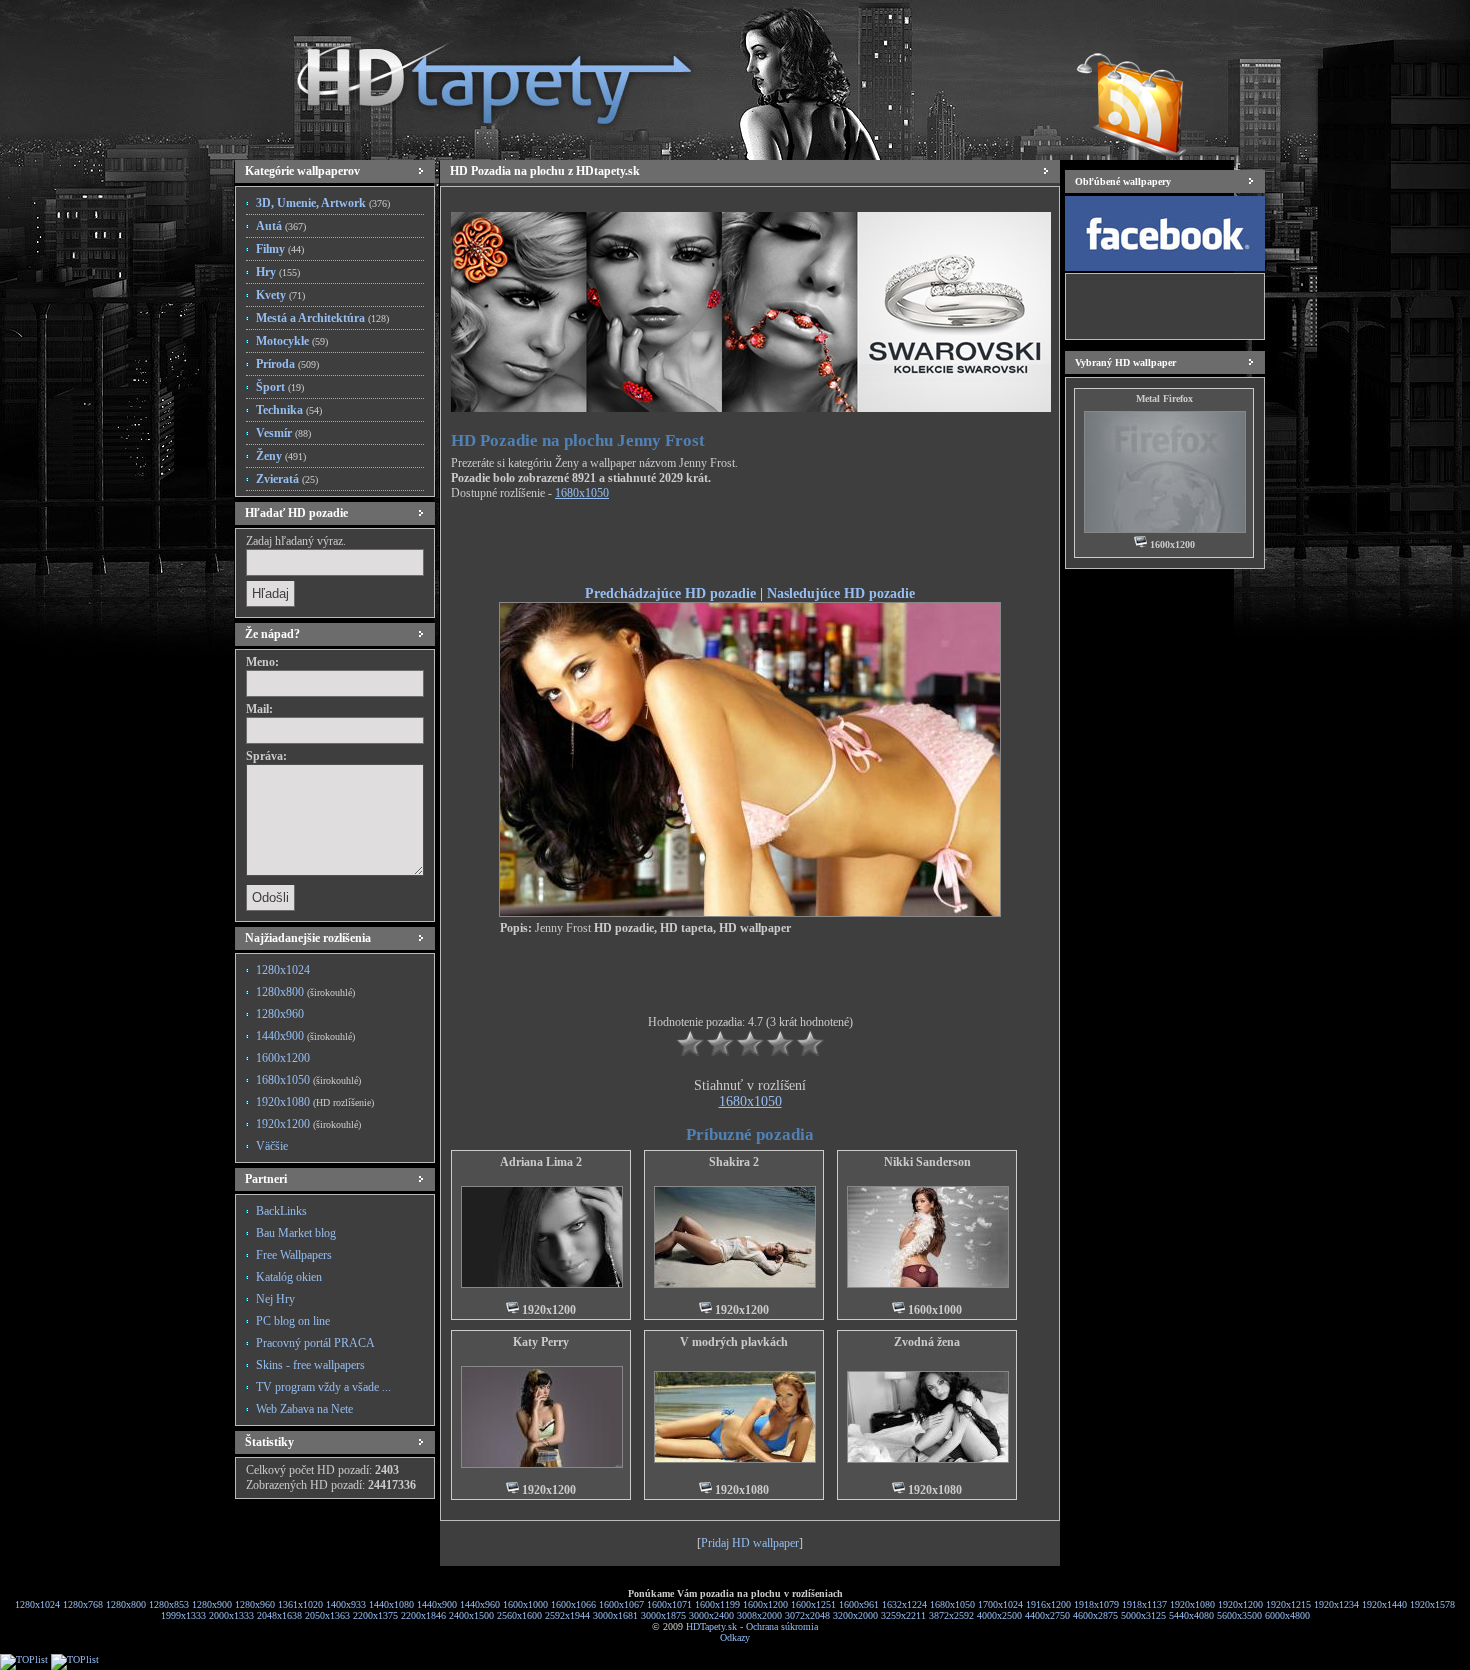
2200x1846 (423, 1615)
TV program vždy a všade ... (323, 1387)
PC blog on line (293, 1321)
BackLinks (281, 1211)
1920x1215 (1288, 1604)
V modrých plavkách (734, 1342)
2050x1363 (327, 1615)
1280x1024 (283, 970)
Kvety (280, 295)
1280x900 (212, 1604)
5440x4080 (1191, 1615)
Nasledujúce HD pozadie (841, 593)
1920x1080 (315, 1102)
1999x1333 (183, 1615)
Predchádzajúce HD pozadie (670, 593)
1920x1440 (1384, 1604)
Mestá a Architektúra (322, 318)
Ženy (281, 456)
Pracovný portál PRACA (315, 1343)
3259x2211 (903, 1615)
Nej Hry (275, 1299)
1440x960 (480, 1604)
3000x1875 (663, 1615)
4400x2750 (1047, 1615)
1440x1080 (391, 1604)
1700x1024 (1000, 1604)
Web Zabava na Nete (304, 1409)
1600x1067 (621, 1604)
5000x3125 (1143, 1615)
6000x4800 (1287, 1615)
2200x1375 (375, 1615)
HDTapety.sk (711, 1626)
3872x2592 (951, 1615)
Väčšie (272, 1146)
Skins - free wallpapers (310, 1365)
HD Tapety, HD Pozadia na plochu (475, 75)
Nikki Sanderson (927, 1162)
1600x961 (859, 1604)
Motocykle (292, 341)
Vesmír (283, 433)
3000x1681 (615, 1615)
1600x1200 (283, 1058)
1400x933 (346, 1604)
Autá (281, 226)
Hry (278, 272)
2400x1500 (471, 1615)
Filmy (280, 249)
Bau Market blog (296, 1233)
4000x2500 (999, 1615)
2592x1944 (567, 1615)
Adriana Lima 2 (541, 1162)
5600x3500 (1239, 1615)
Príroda (287, 364)
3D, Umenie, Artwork (323, 203)
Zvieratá (287, 479)
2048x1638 (279, 1615)
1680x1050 (308, 1080)
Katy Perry (541, 1342)
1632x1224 (904, 1604)
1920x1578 (1432, 1604)
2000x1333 (231, 1615)
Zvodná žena (927, 1342)
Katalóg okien (289, 1277)
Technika (289, 410)
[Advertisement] (750, 546)
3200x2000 (855, 1615)
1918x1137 (1144, 1604)
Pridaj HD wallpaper (750, 1543)
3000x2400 (711, 1615)
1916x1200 (1048, 1604)
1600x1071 (669, 1604)
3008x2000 (759, 1615)
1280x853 (169, 1604)
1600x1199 (717, 1604)
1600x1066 (573, 1604)
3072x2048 (807, 1615)
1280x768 (83, 1604)
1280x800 (305, 992)
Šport (280, 387)
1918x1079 (1096, 1604)
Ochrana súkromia (782, 1626)
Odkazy (735, 1637)
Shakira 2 (734, 1162)
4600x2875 (1095, 1615)
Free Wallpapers (294, 1255)
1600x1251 (813, 1604)
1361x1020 (300, 1604)
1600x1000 (525, 1604)
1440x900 (305, 1036)
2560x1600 (519, 1615)
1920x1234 (1336, 1604)
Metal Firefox (1164, 398)
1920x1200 (308, 1124)
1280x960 (280, 1014)
